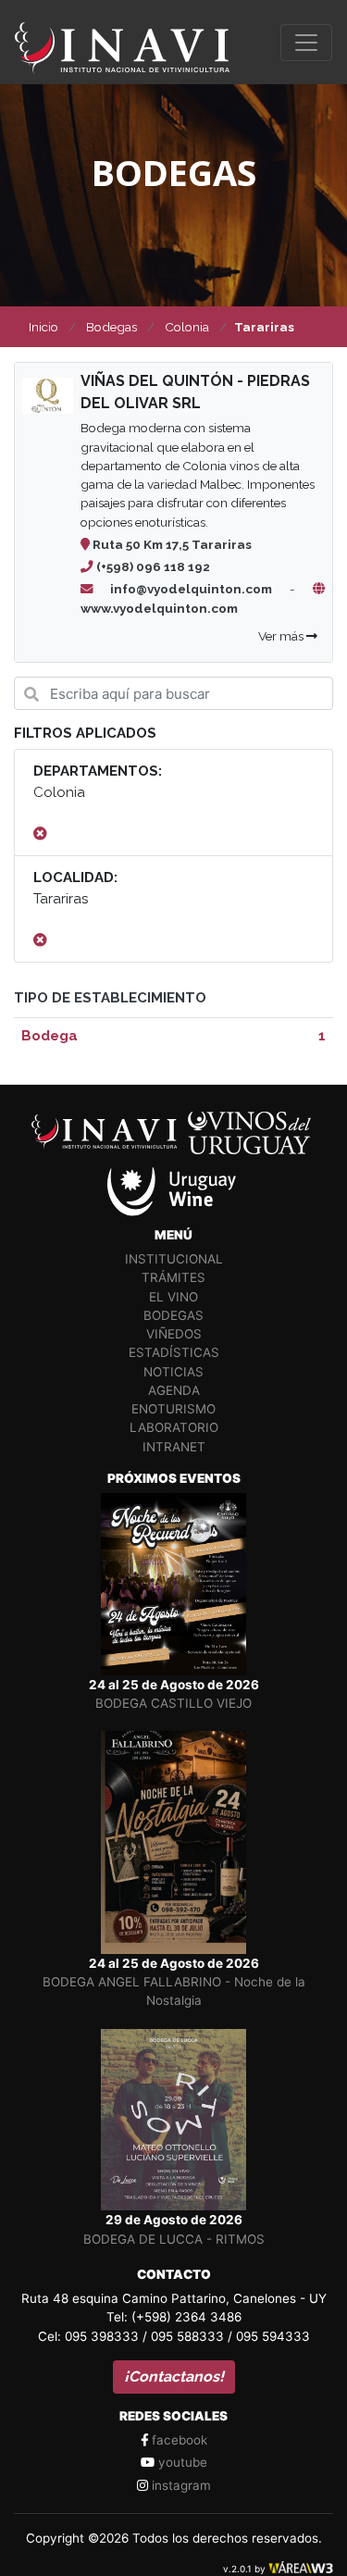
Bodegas (173, 1315)
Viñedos (174, 1334)
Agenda (174, 1390)
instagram (180, 2485)
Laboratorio (174, 1427)
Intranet (174, 1447)
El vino (173, 1297)
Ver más (282, 636)
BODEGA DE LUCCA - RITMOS (174, 2239)
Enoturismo (173, 1409)
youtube (181, 2462)
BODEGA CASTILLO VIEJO (173, 1703)
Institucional (174, 1259)
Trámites (173, 1277)
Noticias (173, 1372)
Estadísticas (174, 1352)
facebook (178, 2440)
